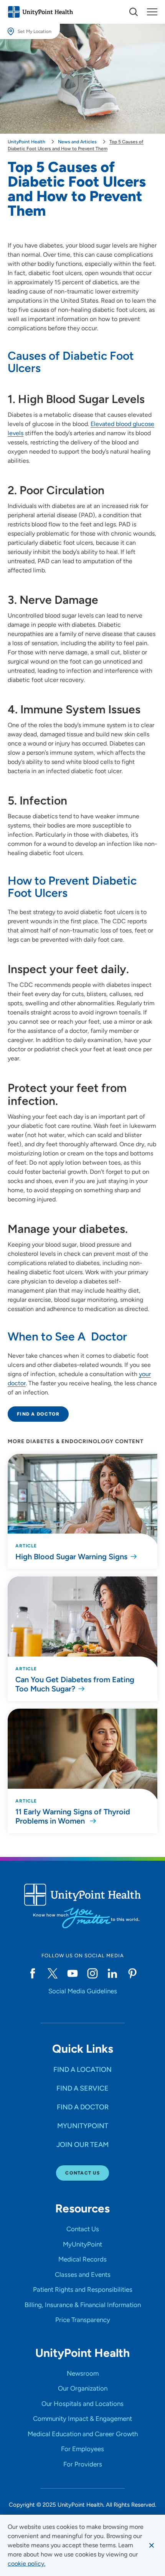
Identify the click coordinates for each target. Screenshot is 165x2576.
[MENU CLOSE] (152, 12)
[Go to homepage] (40, 12)
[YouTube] (73, 1973)
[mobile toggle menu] (134, 12)
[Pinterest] (132, 1973)
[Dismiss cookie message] (152, 2545)
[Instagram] (92, 1973)
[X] (53, 1973)
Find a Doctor (38, 1414)
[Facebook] (33, 1973)
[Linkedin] (112, 1973)
